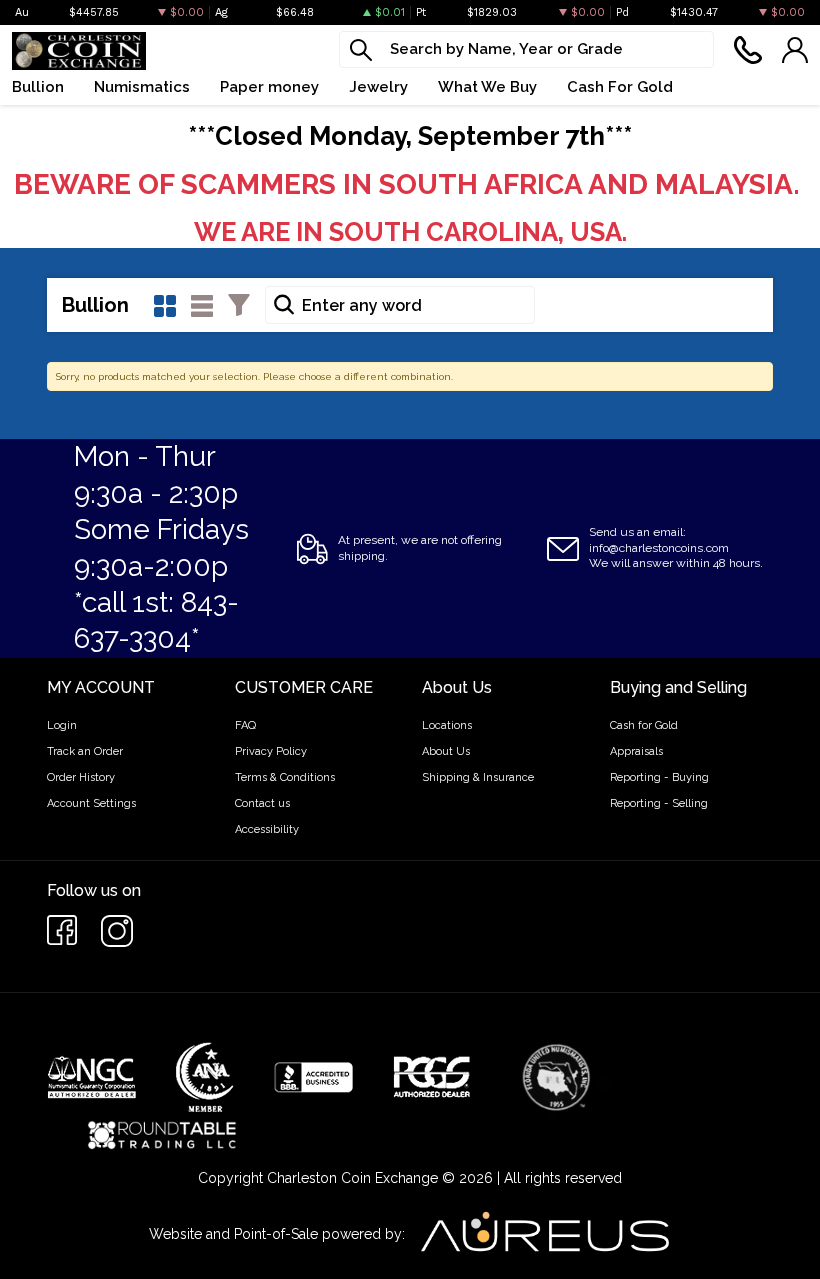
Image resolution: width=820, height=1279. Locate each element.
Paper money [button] (269, 87)
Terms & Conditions (285, 777)
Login (62, 725)
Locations (447, 725)
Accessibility (267, 829)
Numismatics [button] (142, 87)
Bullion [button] (38, 87)
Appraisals (636, 751)
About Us (446, 751)
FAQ (245, 725)
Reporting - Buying (659, 777)
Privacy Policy (271, 751)
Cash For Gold (620, 87)
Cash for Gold (644, 725)
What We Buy (487, 87)
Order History (81, 777)
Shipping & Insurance (478, 777)
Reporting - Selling (659, 803)
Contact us (262, 803)
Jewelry (378, 87)
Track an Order (85, 751)
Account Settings (91, 803)
